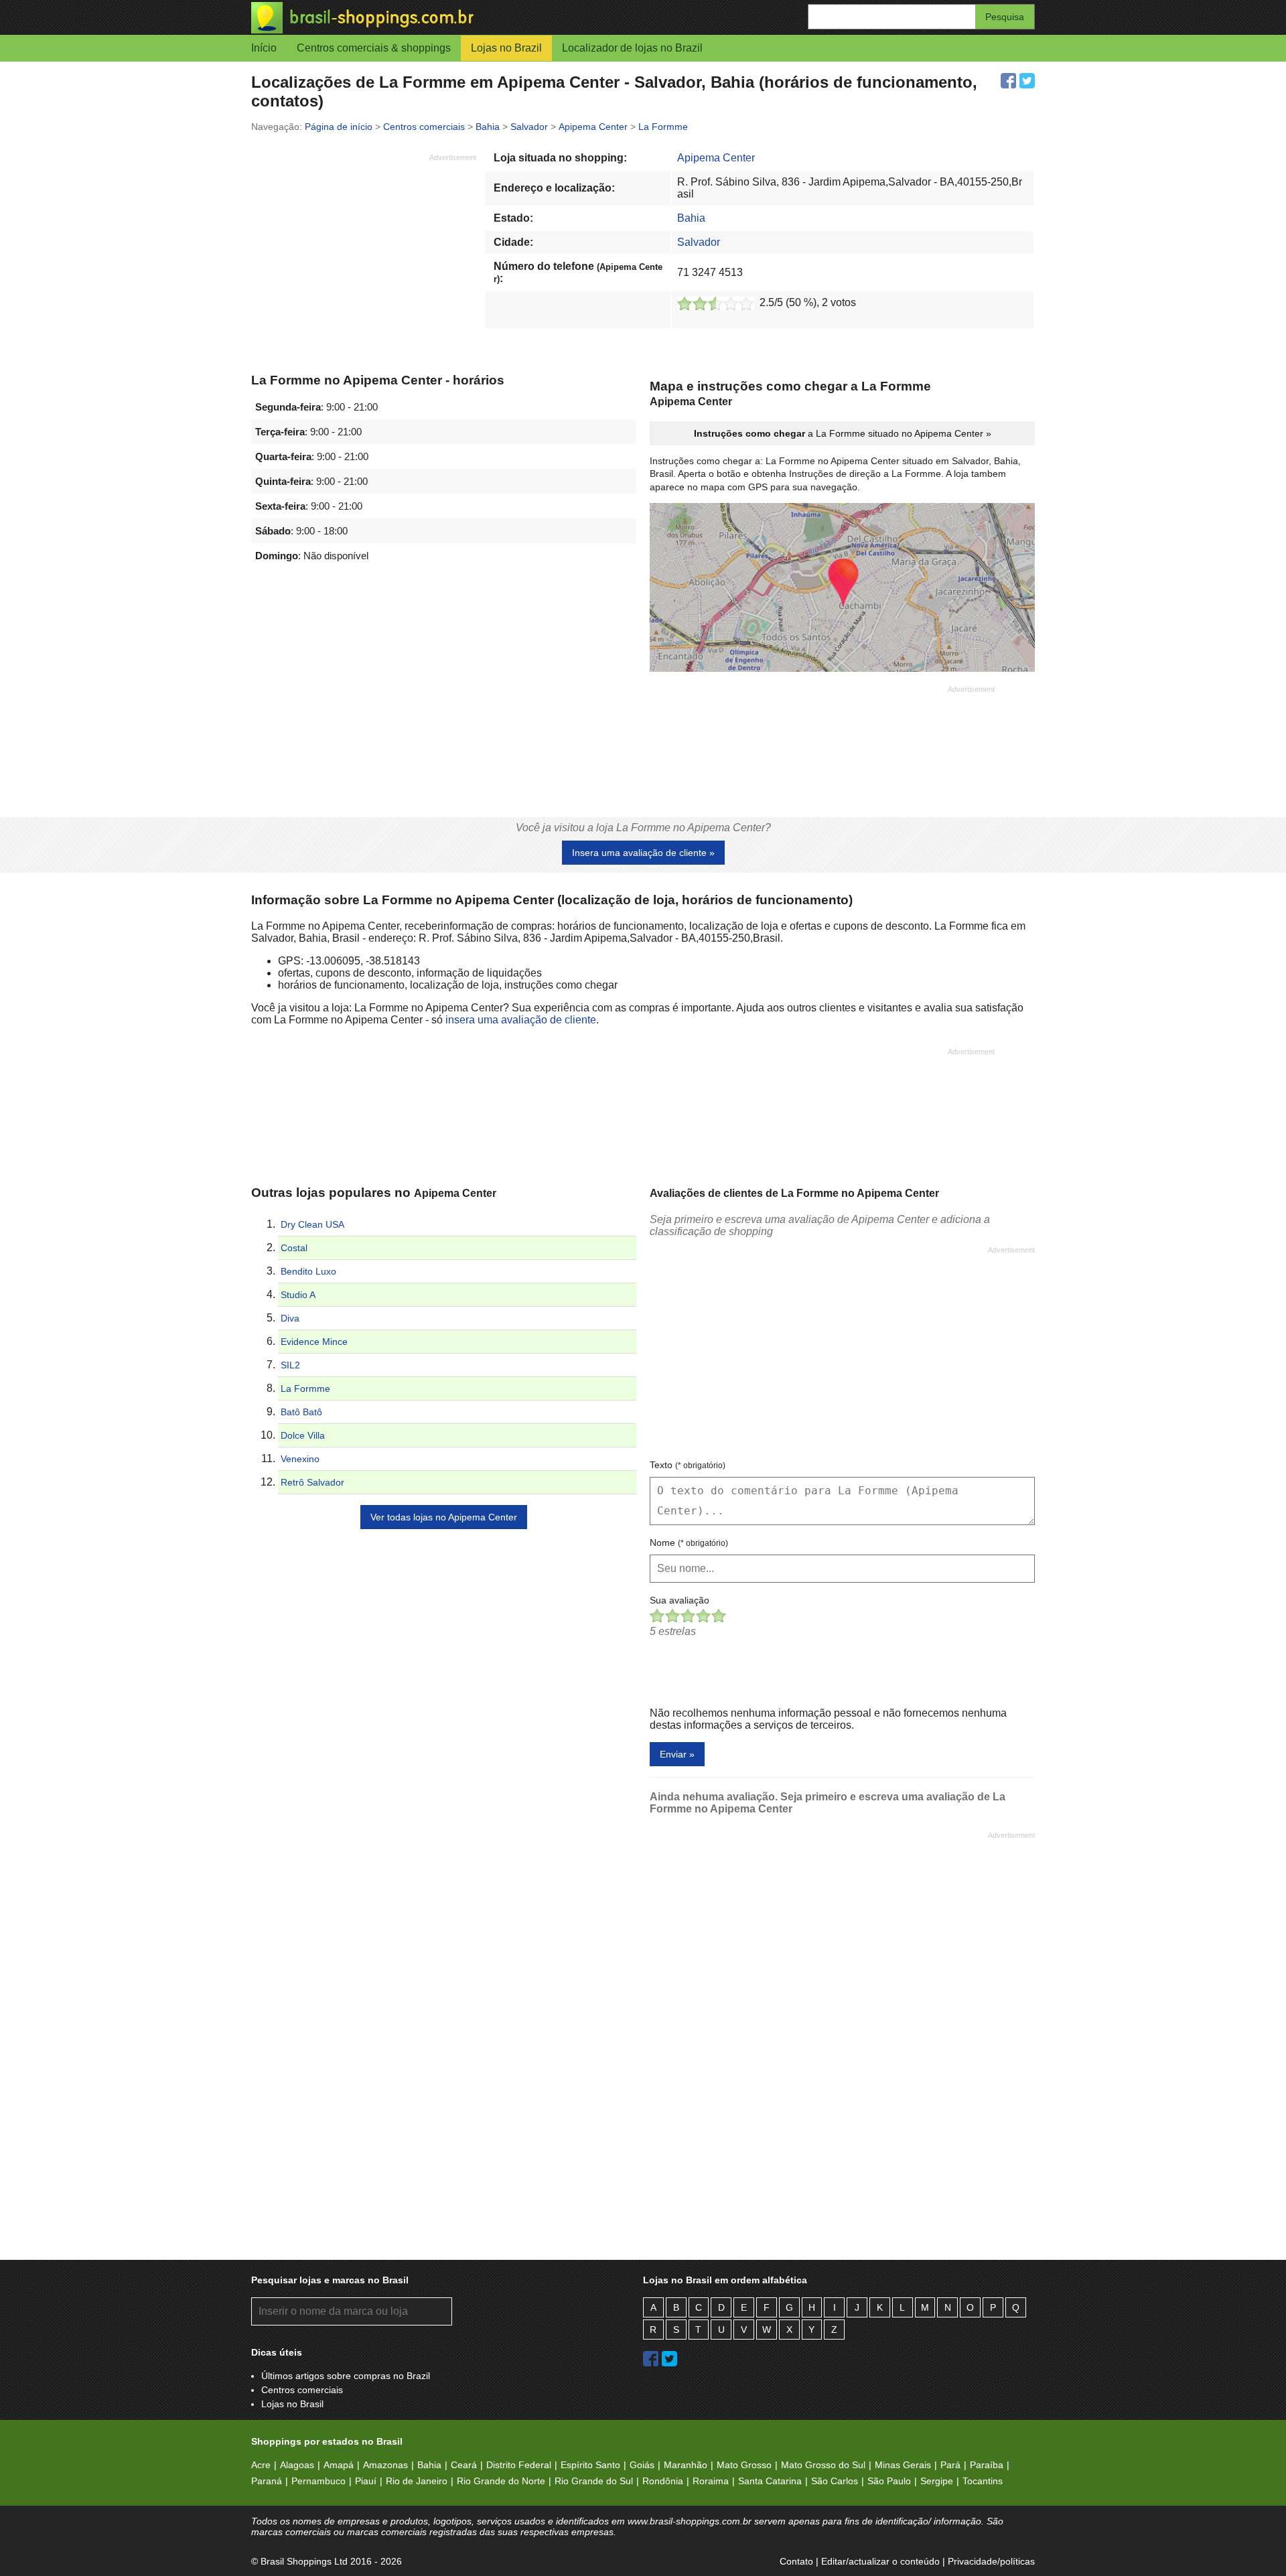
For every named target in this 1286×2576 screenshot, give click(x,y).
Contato (796, 2561)
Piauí (366, 2481)
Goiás (642, 2465)
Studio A (298, 1295)
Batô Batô (301, 1412)
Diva (290, 1318)
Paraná (267, 2481)
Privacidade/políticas (991, 2561)
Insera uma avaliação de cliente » (643, 853)
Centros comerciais (302, 2390)
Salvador (699, 242)
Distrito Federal (519, 2465)
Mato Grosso (744, 2465)
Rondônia (663, 2481)
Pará (950, 2465)
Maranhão (686, 2465)
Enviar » (677, 1754)
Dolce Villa (303, 1435)
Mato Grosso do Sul (823, 2465)
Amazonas (385, 2465)
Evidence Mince (314, 1342)
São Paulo (889, 2481)
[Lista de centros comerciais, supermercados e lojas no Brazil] (447, 18)
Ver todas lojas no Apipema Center (444, 1517)
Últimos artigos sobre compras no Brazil (346, 2376)
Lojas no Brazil (506, 48)
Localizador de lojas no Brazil (632, 48)
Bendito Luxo (308, 1271)
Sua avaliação (680, 1600)
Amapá (339, 2465)
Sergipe (937, 2481)
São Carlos (835, 2481)
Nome (689, 1543)
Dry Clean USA (312, 1224)
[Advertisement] (364, 257)
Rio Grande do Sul (594, 2481)
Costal (294, 1248)
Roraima (711, 2481)
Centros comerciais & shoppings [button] (374, 48)
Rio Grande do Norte (501, 2481)
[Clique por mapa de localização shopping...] (842, 589)
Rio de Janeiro (417, 2481)
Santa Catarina (770, 2481)
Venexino (300, 1459)
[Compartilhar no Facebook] (1008, 81)
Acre (261, 2465)
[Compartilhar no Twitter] (1027, 81)
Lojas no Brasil (292, 2404)
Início (264, 48)
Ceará (464, 2465)
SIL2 (290, 1365)
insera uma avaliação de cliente (521, 1020)
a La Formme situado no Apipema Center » (843, 433)
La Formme (305, 1388)
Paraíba (987, 2465)
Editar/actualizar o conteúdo (880, 2561)
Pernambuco (318, 2481)
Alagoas (297, 2465)
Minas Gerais (903, 2465)
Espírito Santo (590, 2465)
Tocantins (983, 2481)
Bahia (691, 218)
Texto (688, 1465)
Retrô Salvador (312, 1482)
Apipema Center (716, 158)
